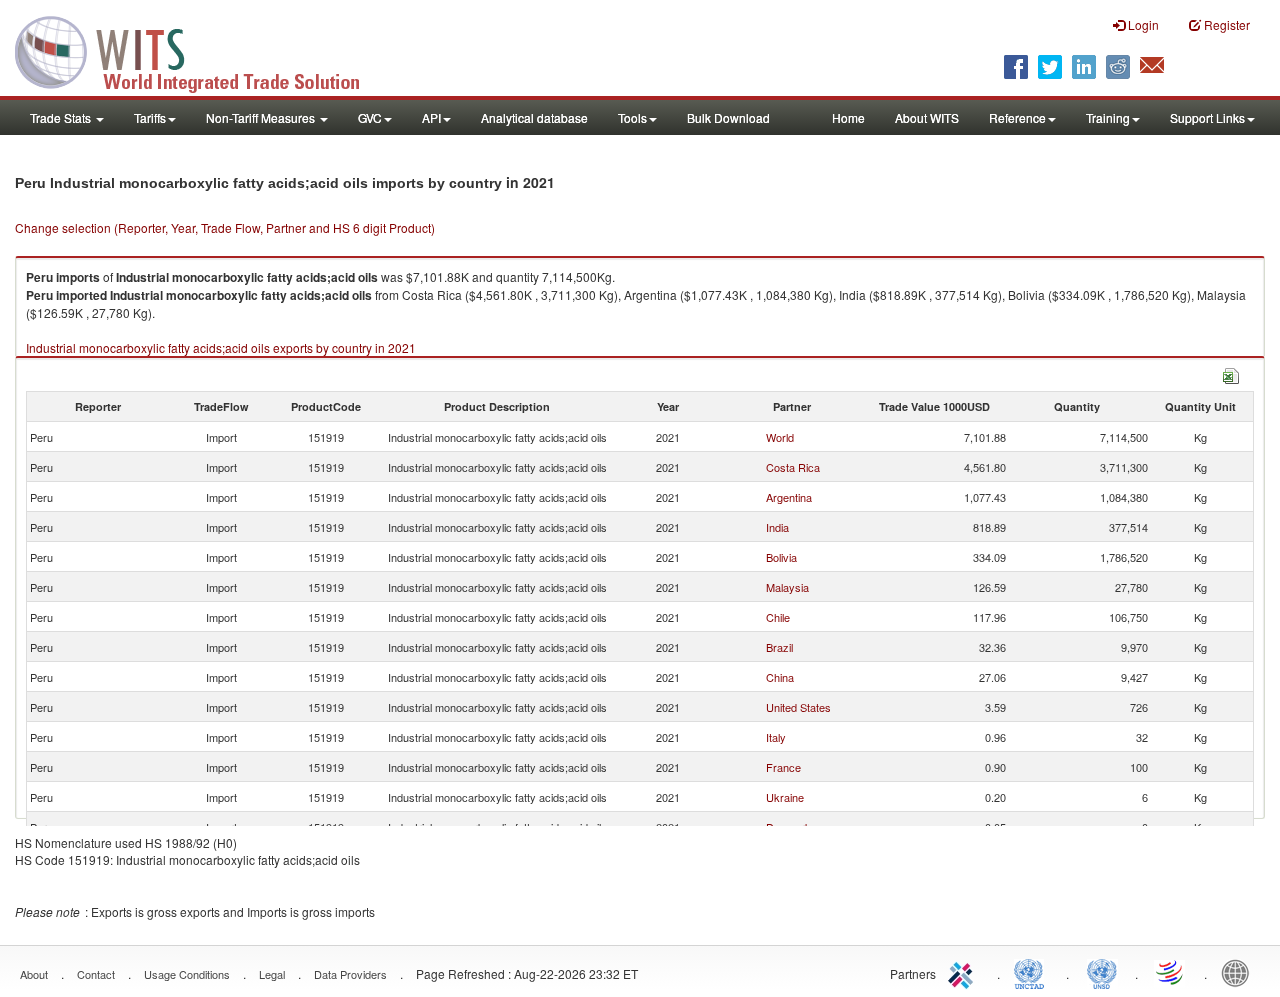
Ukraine (785, 797)
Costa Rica (793, 467)
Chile (778, 617)
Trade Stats (62, 117)
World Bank (1240, 972)
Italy (776, 737)
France (783, 767)
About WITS (927, 117)
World (780, 437)
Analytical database (534, 117)
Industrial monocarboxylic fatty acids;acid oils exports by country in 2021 (221, 347)
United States (798, 707)
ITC (964, 972)
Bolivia (781, 557)
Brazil (779, 647)
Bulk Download (728, 117)
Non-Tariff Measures (262, 117)
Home (848, 117)
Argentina (789, 497)
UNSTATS (1102, 972)
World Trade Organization (1171, 972)
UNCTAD (1033, 972)
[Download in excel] (1231, 373)
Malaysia (787, 587)
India (777, 527)
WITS (200, 50)
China (780, 677)
